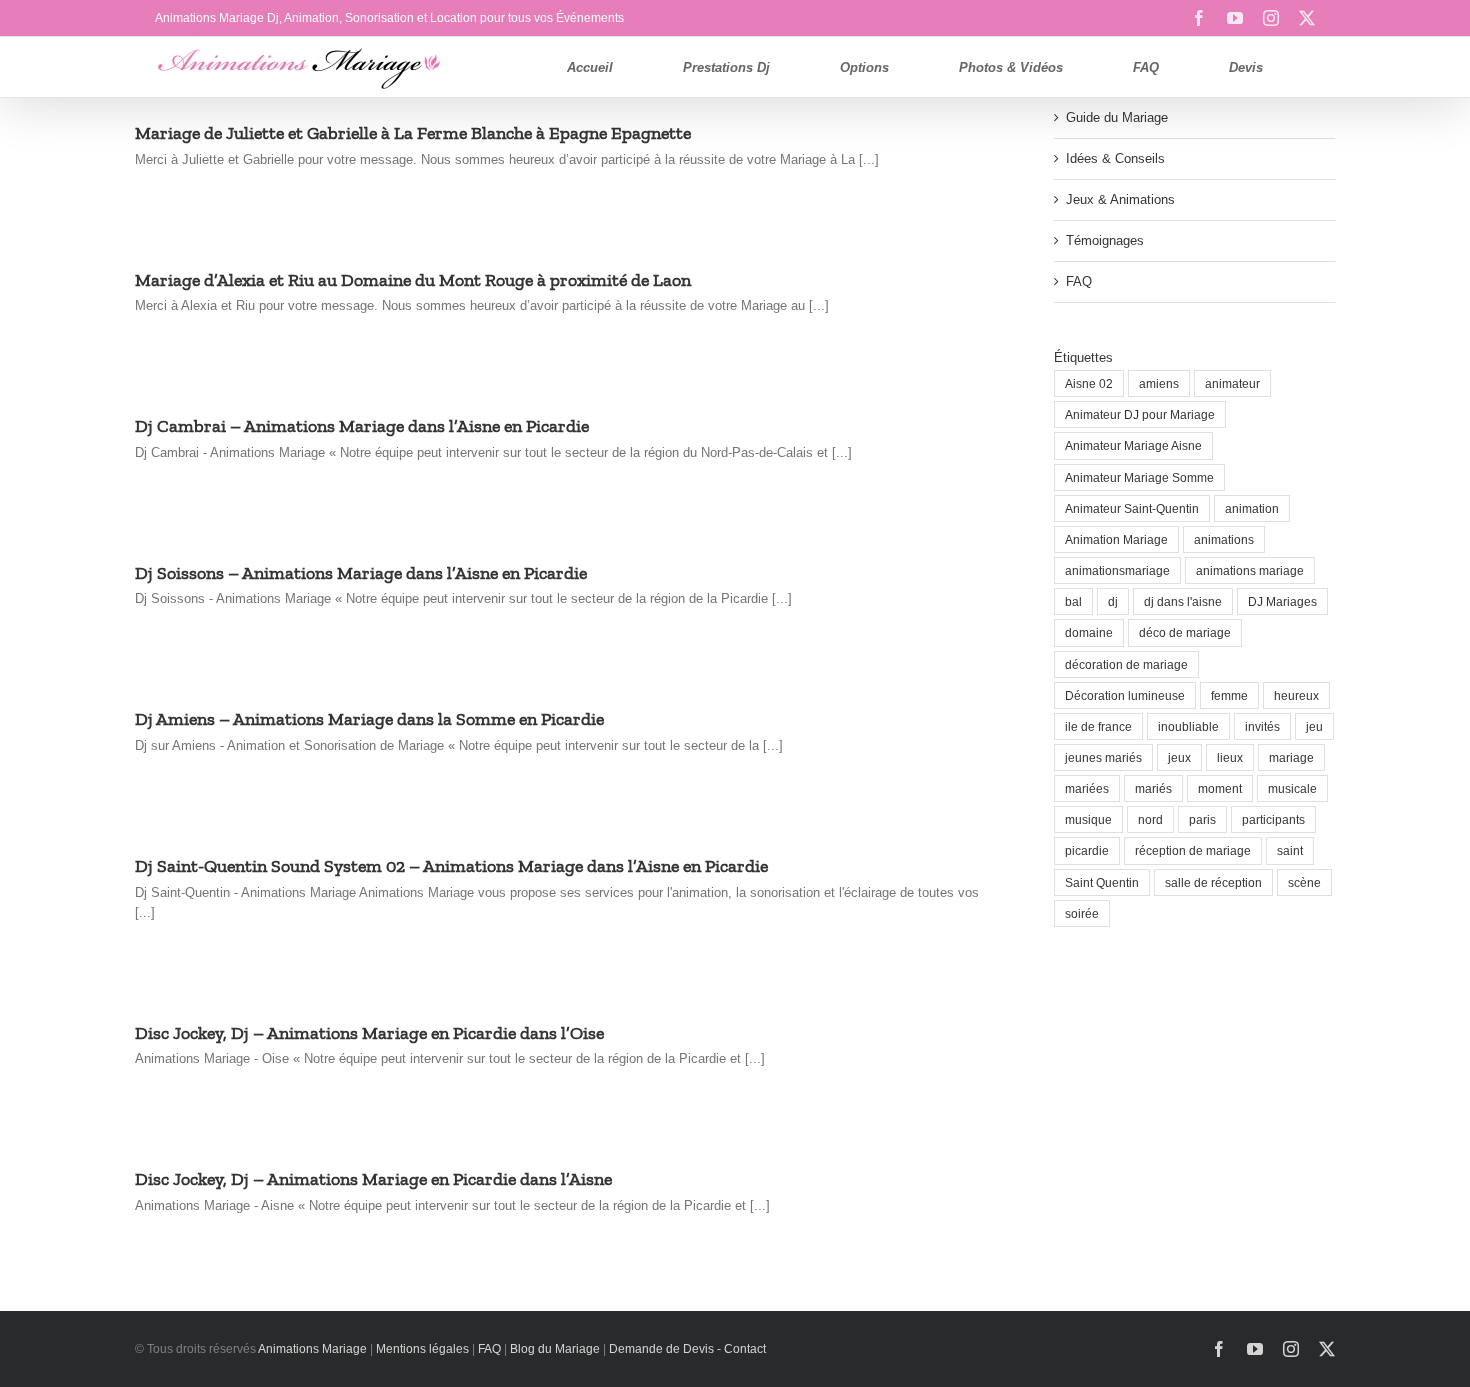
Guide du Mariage (1117, 117)
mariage (1291, 757)
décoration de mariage (1126, 664)
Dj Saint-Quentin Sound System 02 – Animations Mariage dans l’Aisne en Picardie (451, 866)
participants (1273, 819)
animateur (1232, 383)
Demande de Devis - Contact (687, 1349)
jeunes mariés (1103, 757)
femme (1229, 695)
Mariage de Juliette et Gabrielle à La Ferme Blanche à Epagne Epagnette (413, 133)
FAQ (1079, 281)
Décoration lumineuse (1125, 695)
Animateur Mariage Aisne (1133, 445)
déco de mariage (1185, 632)
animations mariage (1250, 570)
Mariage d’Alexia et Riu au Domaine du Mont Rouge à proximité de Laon (413, 280)
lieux (1230, 757)
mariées (1087, 788)
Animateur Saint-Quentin (1132, 508)
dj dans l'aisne (1183, 601)
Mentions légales (422, 1349)
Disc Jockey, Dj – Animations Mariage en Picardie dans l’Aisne (373, 1179)
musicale (1292, 788)
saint (1290, 850)
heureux (1296, 695)
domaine (1089, 632)
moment (1220, 788)
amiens (1159, 383)
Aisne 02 (1089, 383)
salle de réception (1213, 882)
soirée (1082, 913)
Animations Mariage (311, 1349)
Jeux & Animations (1120, 199)
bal (1073, 601)
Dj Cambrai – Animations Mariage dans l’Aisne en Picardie (362, 426)
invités (1262, 726)
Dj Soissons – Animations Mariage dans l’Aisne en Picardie (361, 573)
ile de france (1098, 726)
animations (1224, 539)
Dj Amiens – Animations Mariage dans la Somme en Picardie (369, 719)
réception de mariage (1193, 850)
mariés (1153, 788)
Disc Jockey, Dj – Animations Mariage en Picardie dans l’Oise (369, 1033)
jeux (1179, 757)
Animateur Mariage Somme (1139, 477)
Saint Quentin (1102, 882)
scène (1304, 882)
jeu (1314, 726)
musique (1088, 819)
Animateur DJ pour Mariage (1140, 414)
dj (1113, 601)
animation (1252, 508)
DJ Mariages (1282, 601)
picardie (1087, 850)
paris (1202, 819)
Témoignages (1105, 240)
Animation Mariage (1116, 539)
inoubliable (1188, 726)
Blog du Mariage (555, 1349)
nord (1150, 819)
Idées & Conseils (1115, 158)
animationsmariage (1117, 570)
